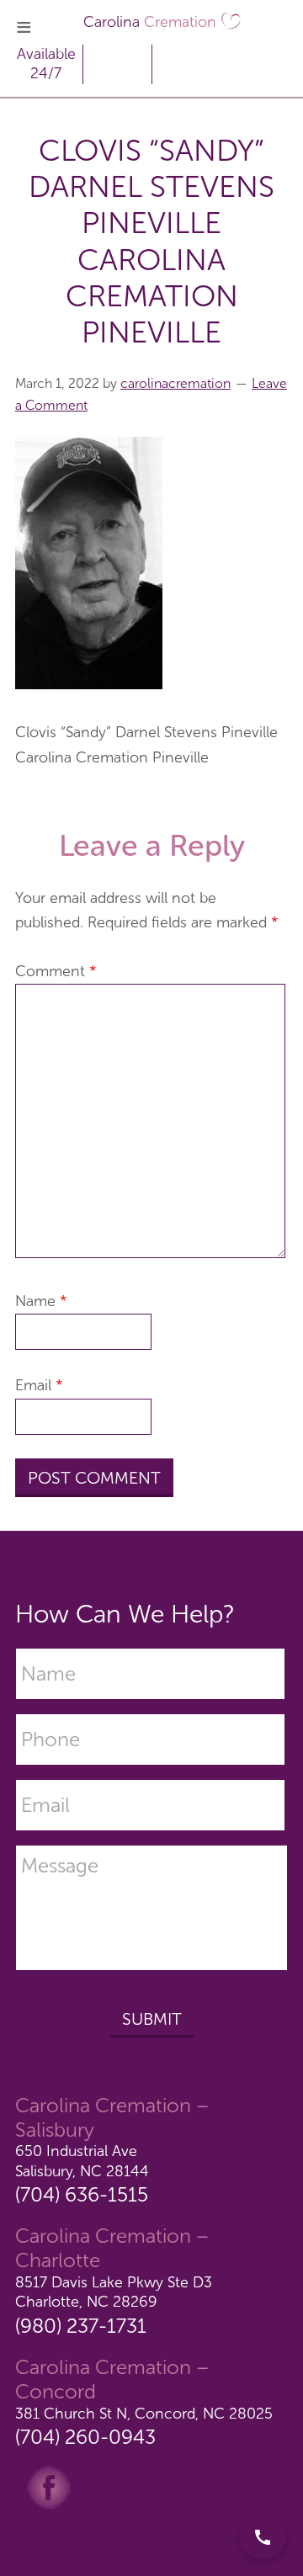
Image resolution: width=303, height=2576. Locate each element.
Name (41, 1301)
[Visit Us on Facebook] (49, 2487)
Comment (56, 971)
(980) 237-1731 (81, 2326)
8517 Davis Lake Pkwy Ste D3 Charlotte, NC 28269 (114, 2292)
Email (39, 1385)
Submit (152, 2019)
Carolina (150, 22)
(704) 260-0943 (85, 2437)
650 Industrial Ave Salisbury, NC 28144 (82, 2161)
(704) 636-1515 (82, 2194)
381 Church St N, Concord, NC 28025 (144, 2414)
